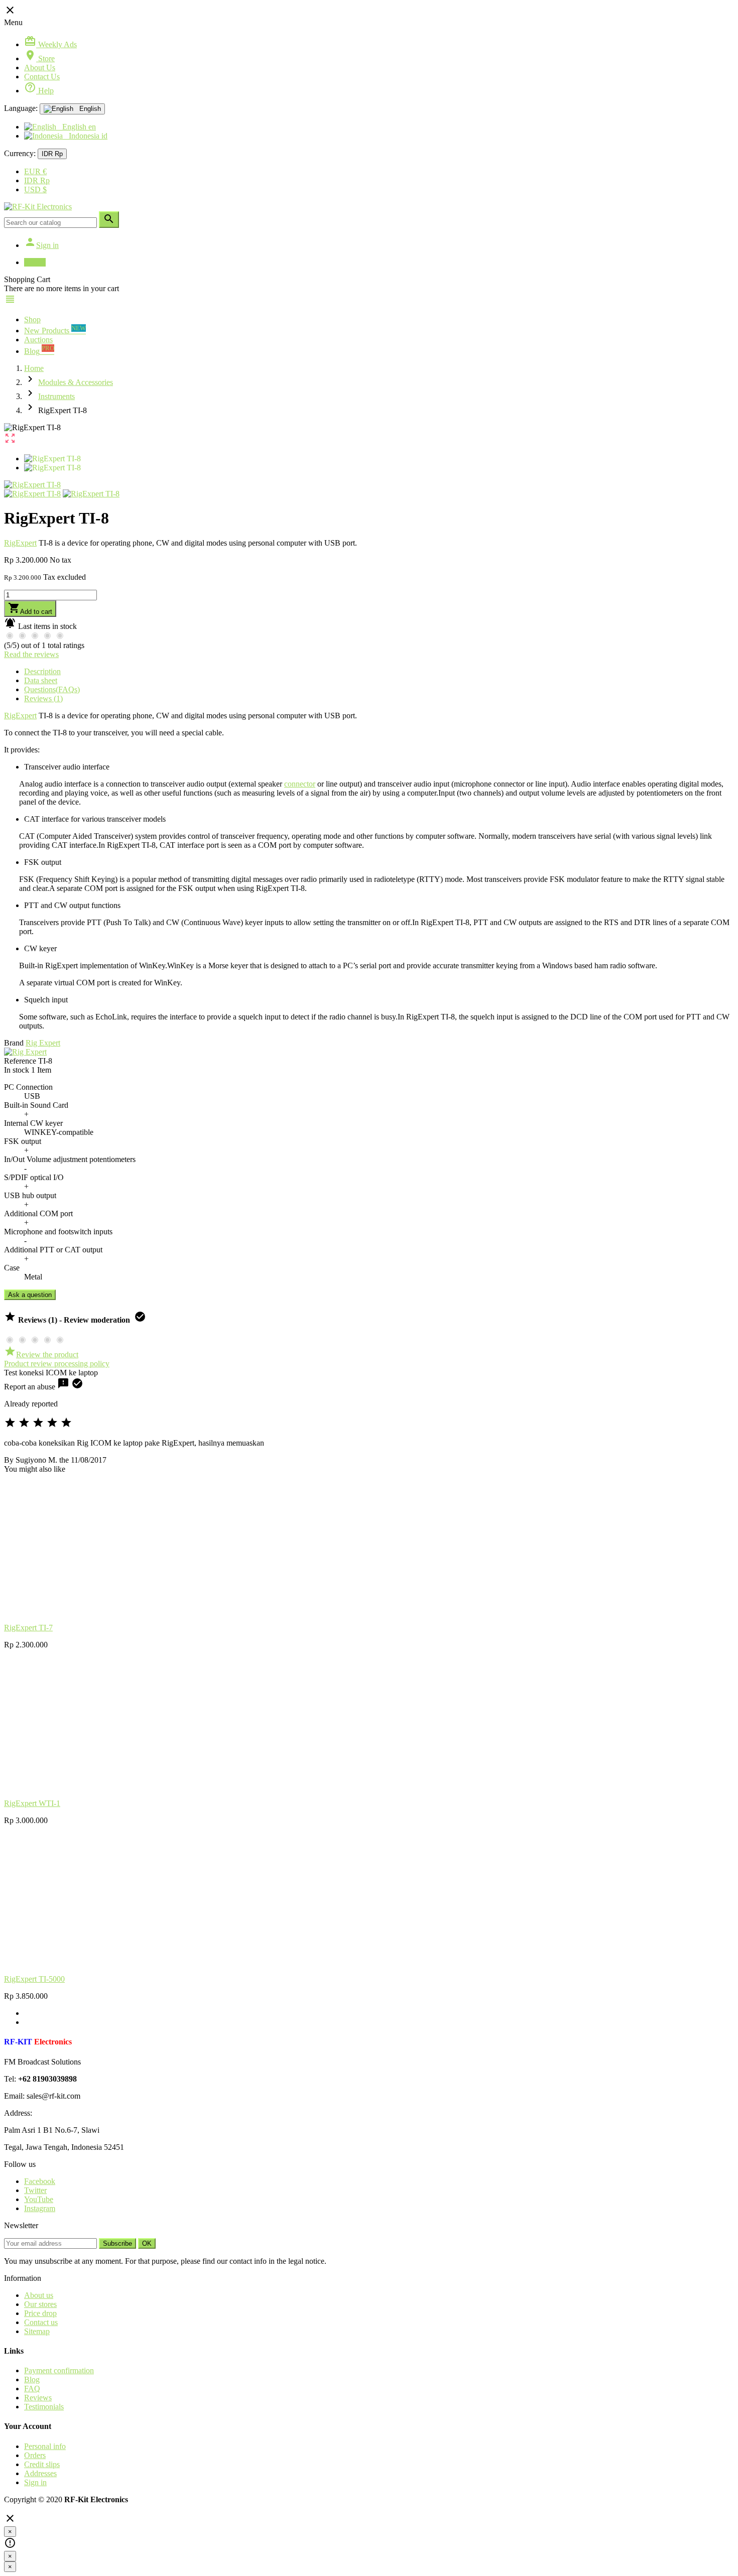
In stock (17, 1070)
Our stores (40, 2304)
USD (35, 189)
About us (39, 2295)
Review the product (41, 1355)
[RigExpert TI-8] (32, 485)
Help (39, 91)
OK (147, 2243)
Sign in (35, 2482)
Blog (32, 2379)
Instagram (40, 2208)
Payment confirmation (59, 2370)
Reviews (38, 2398)
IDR (37, 180)
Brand (14, 1043)
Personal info (45, 2446)
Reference (20, 1061)
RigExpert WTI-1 (32, 1803)
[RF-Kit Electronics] (38, 207)
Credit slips (42, 2464)
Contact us (41, 2322)
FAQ (32, 2389)
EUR (35, 171)
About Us (40, 68)
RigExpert (20, 543)
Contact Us (42, 77)
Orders (35, 2455)
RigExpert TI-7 (28, 1628)
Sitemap (37, 2331)
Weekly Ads (50, 44)
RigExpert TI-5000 (34, 1979)
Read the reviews (31, 654)
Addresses (40, 2473)
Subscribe (117, 2243)
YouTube (39, 2199)
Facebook (40, 2181)
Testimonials (44, 2407)
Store (39, 58)
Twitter (35, 2190)
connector (300, 784)
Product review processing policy (57, 1364)
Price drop (40, 2313)
